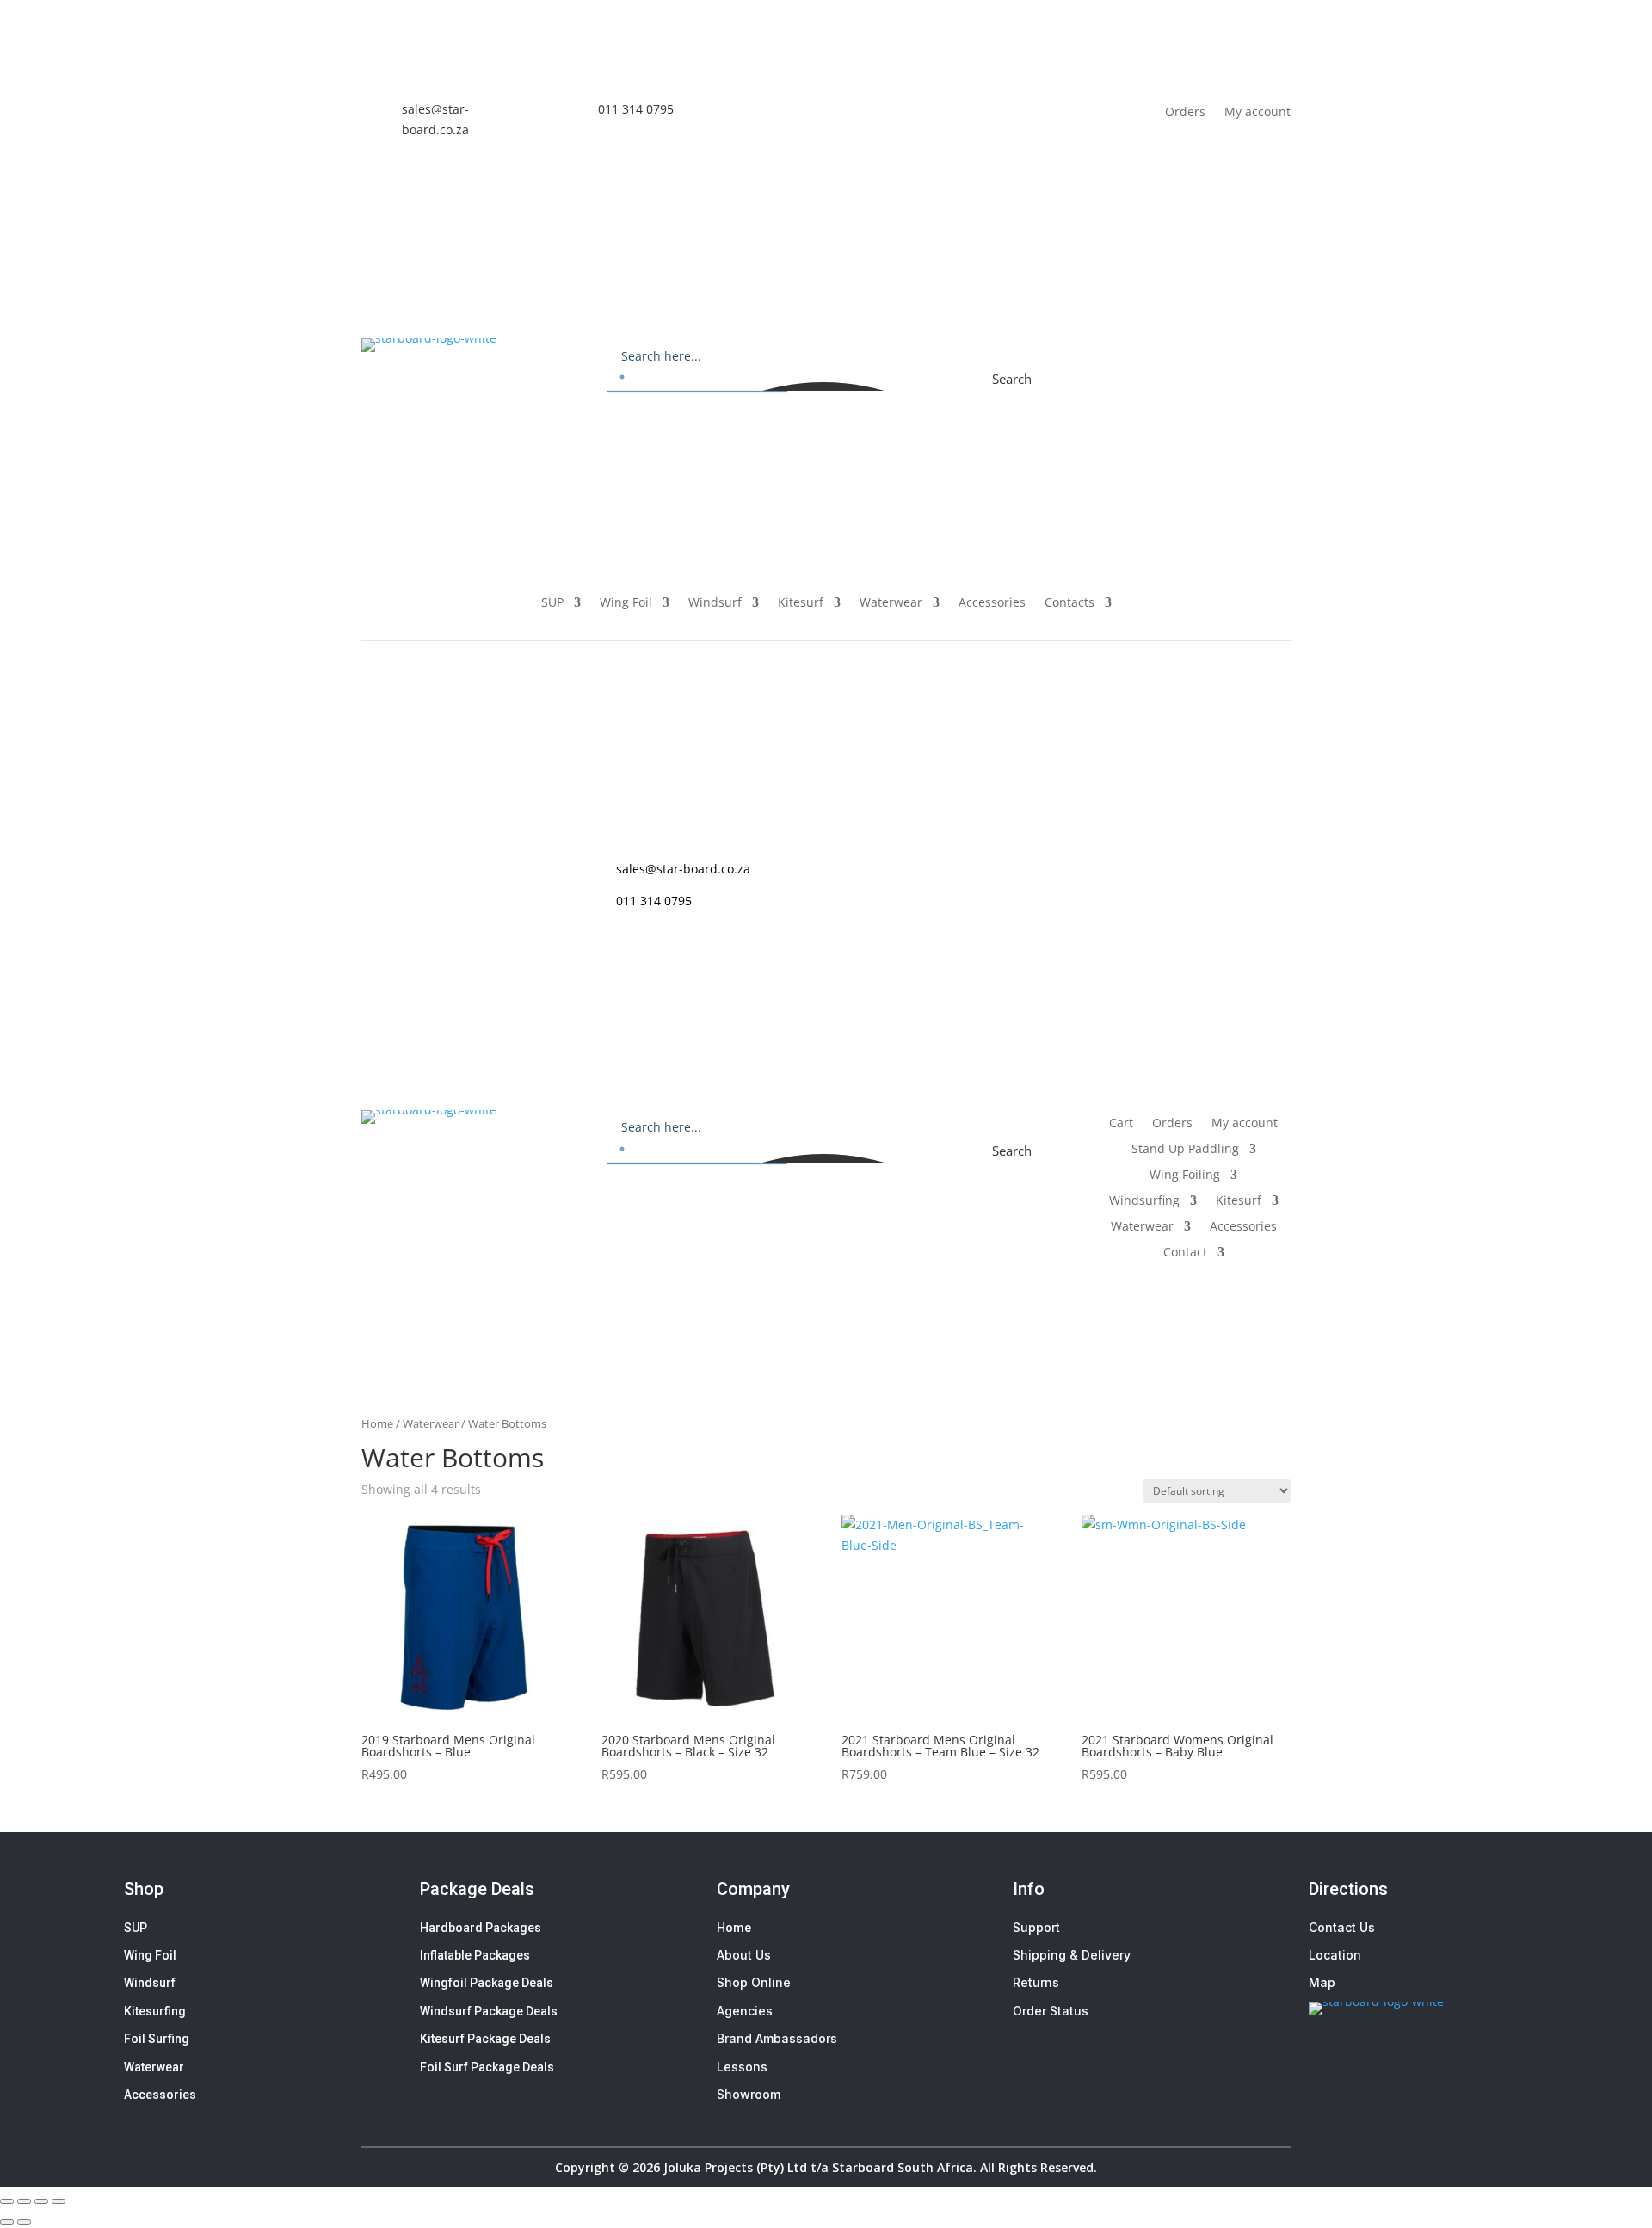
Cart (1138, 352)
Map (1322, 1982)
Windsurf (715, 603)
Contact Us (1342, 1927)
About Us (744, 1955)
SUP (552, 603)
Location (1335, 1955)
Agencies (745, 2011)
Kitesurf (801, 603)
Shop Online (754, 1982)
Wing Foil (626, 603)
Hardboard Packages (481, 1928)
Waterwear (891, 603)
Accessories (992, 603)
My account (1257, 111)
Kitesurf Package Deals (485, 2039)
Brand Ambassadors (777, 2038)
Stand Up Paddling (1185, 1150)
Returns (1036, 1982)
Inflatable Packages (475, 1955)
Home (377, 1423)
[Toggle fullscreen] (24, 2201)
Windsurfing (1144, 1201)
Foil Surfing (157, 2039)
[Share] (41, 2201)
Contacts (1069, 603)
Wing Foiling (1185, 1176)
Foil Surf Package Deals (487, 2067)
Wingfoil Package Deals (487, 1983)
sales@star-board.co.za (683, 869)
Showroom (749, 2094)
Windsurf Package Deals (489, 2011)
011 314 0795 (636, 109)
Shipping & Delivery (1072, 1955)
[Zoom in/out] (7, 2201)
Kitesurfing (155, 2011)
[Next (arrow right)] (24, 2222)
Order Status (1051, 2011)
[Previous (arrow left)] (7, 2222)
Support (1036, 1927)
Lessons (742, 2067)
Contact (1185, 1253)
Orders (1185, 111)
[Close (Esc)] (59, 2201)
